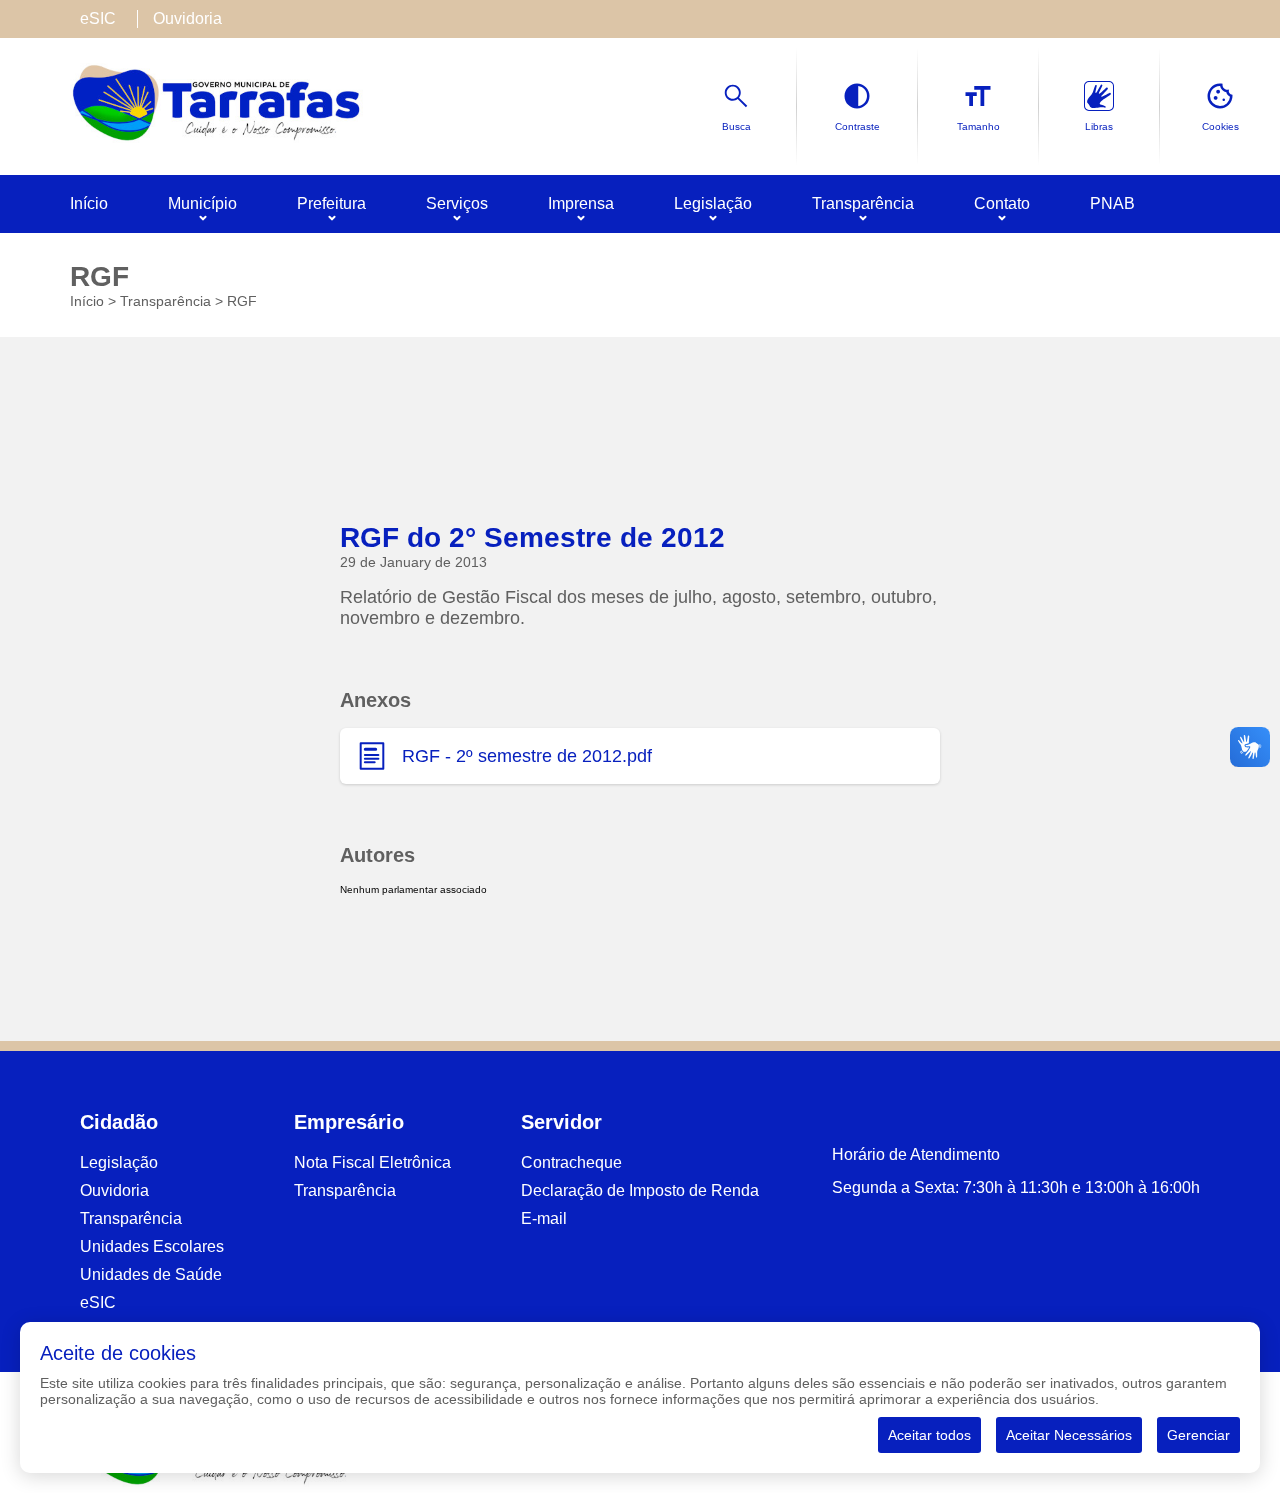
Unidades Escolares (152, 1246)
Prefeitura (331, 203)
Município (202, 203)
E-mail (544, 1218)
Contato (1002, 203)
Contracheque (571, 1162)
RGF (242, 301)
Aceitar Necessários (1069, 1435)
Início (89, 203)
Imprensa (581, 203)
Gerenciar (1198, 1435)
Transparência (863, 203)
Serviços (457, 203)
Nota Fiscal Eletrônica (372, 1162)
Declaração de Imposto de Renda (640, 1190)
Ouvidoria (187, 18)
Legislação (713, 203)
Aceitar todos (929, 1435)
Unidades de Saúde (151, 1274)
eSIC (98, 18)
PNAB (1112, 203)
